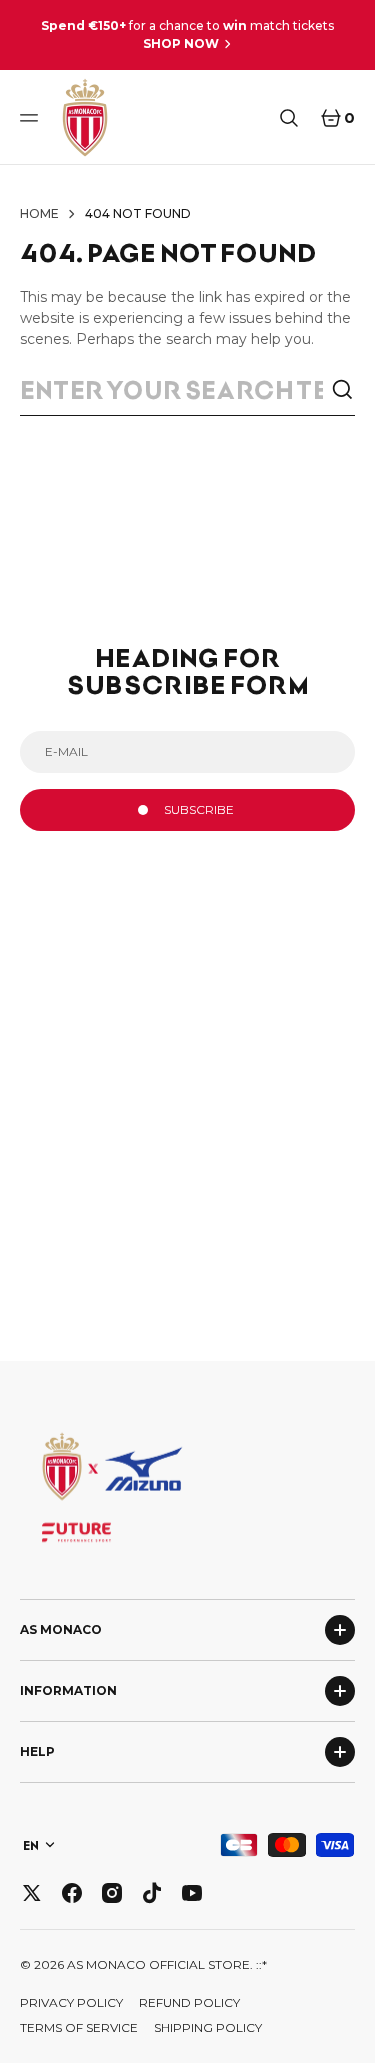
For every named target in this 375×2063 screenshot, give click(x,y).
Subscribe (199, 809)
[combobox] (175, 390)
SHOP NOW (181, 43)
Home (39, 213)
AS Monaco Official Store (158, 1964)
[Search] (343, 390)
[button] (32, 118)
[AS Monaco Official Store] (85, 117)
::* (261, 1964)
